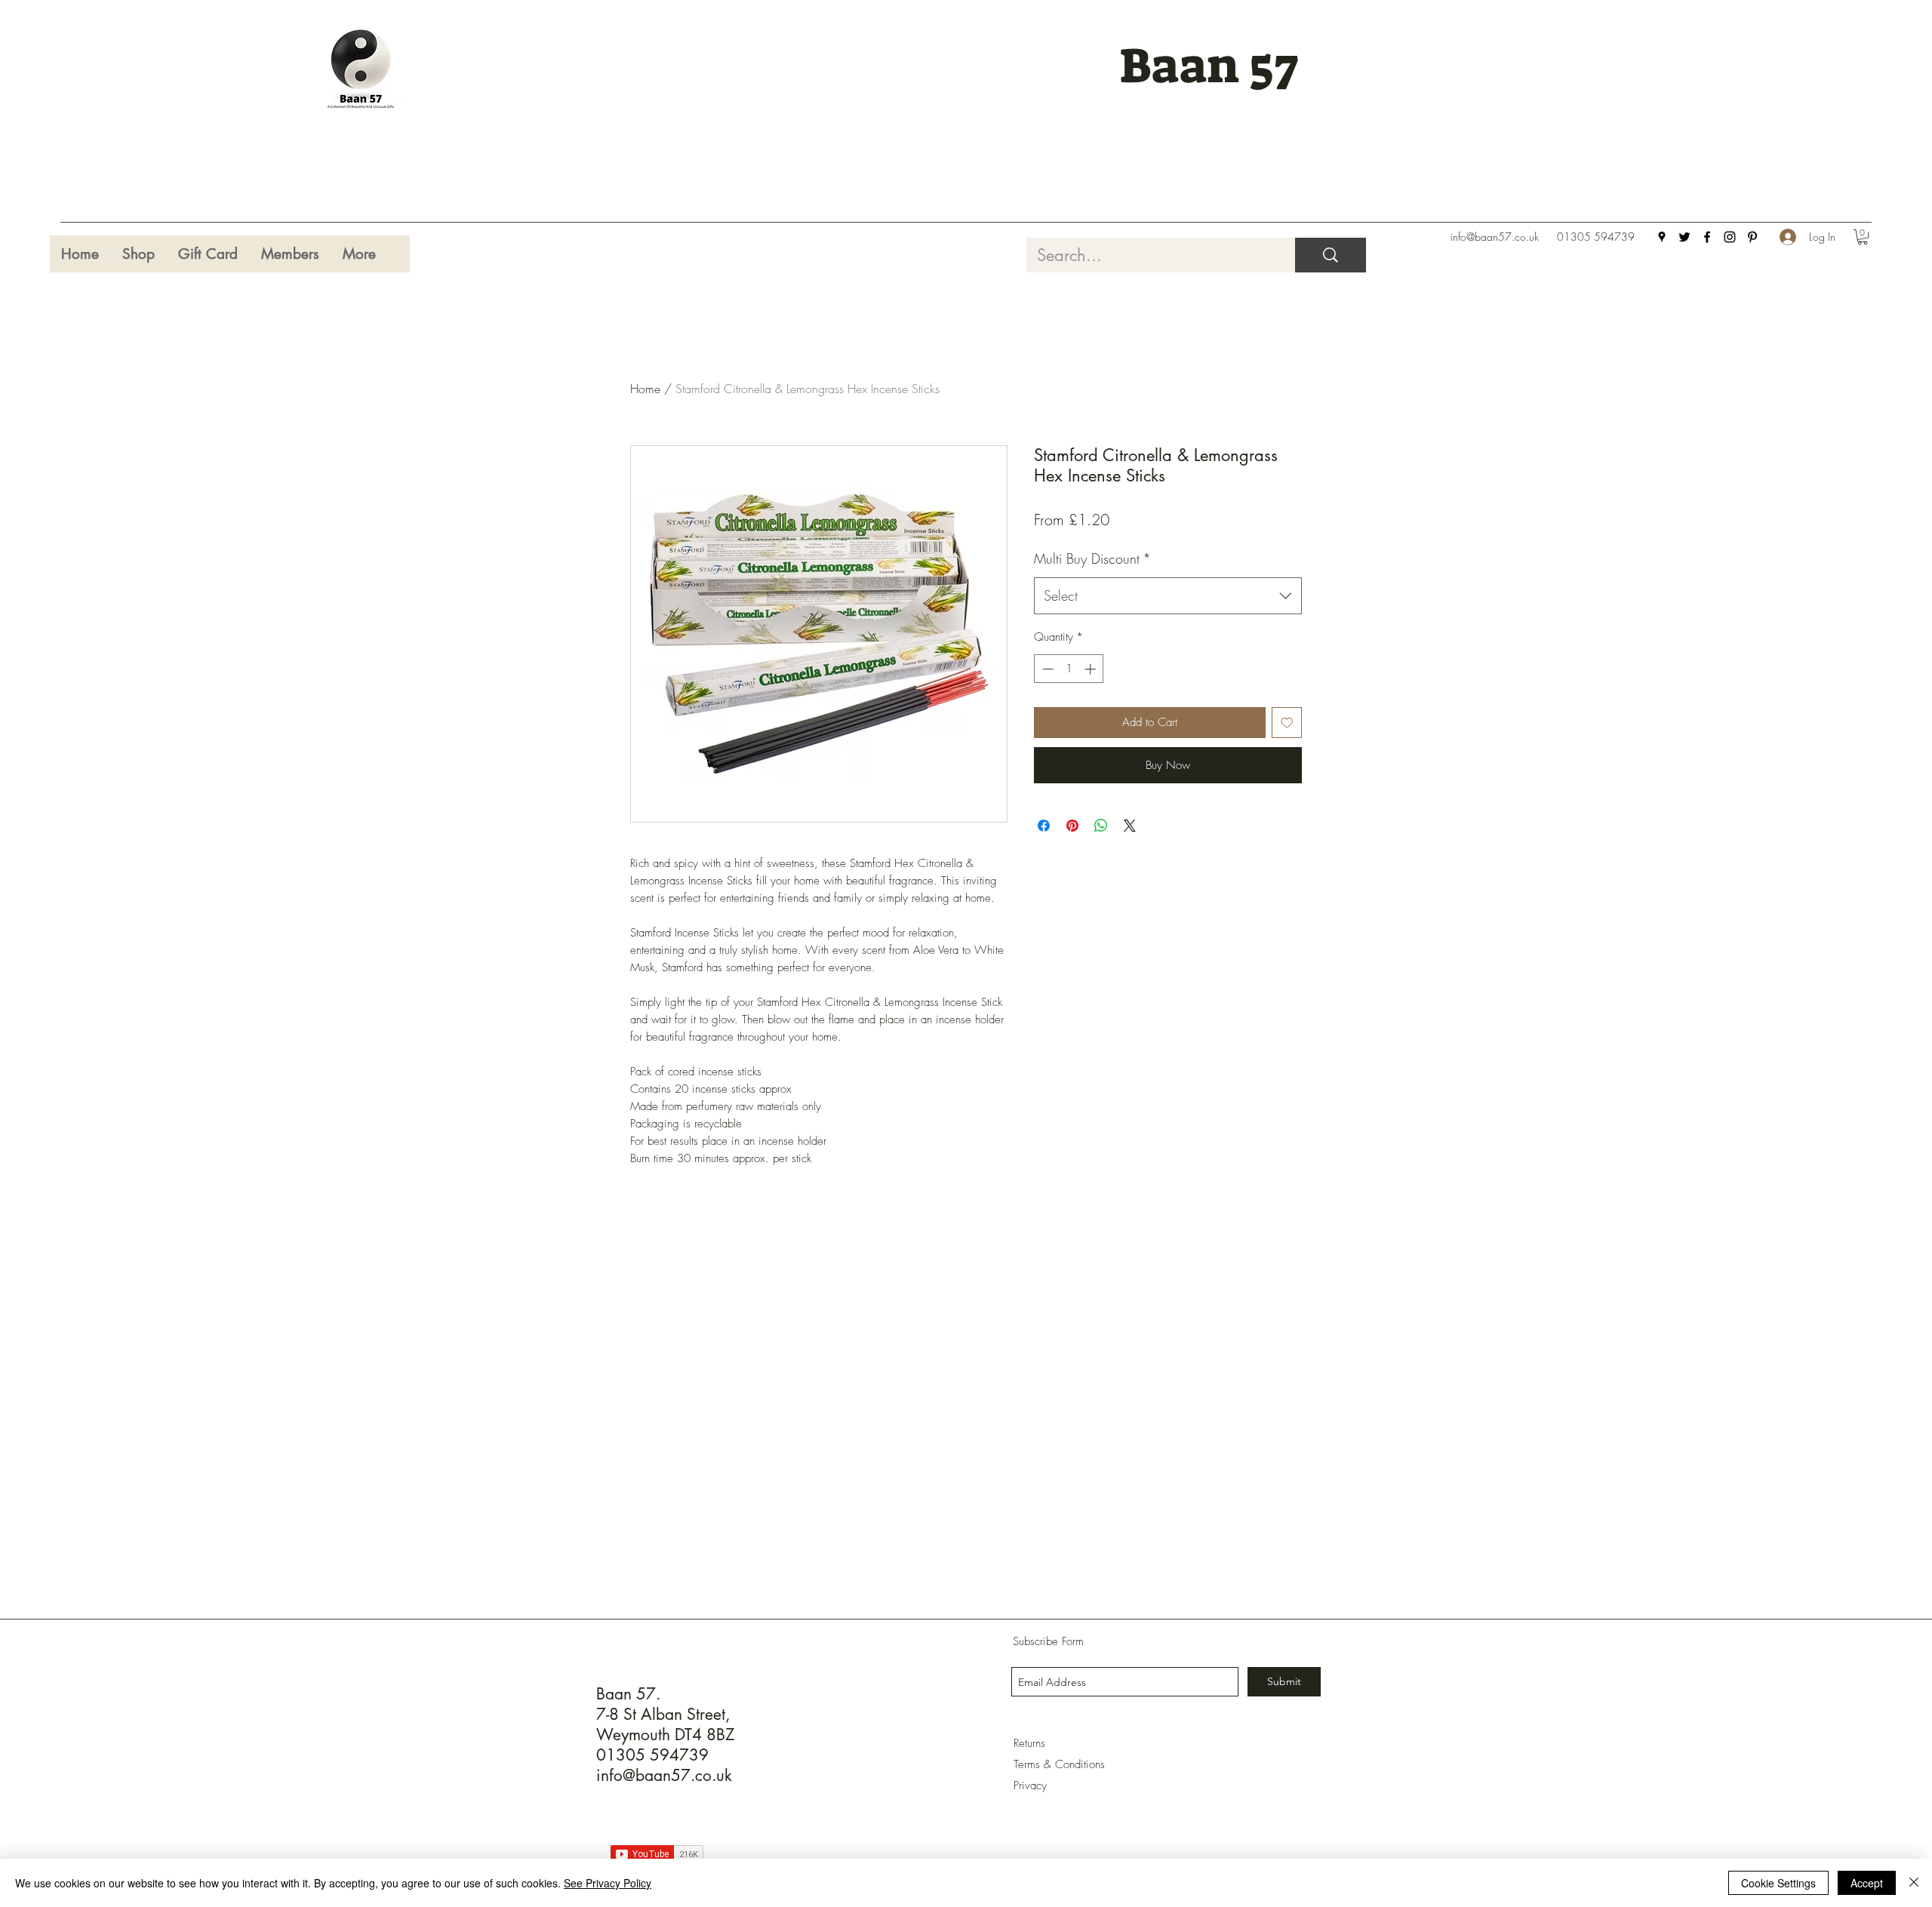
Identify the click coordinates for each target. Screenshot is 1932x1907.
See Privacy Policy (608, 1883)
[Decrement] (1046, 669)
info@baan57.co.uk (1495, 237)
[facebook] (1707, 237)
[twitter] (1684, 237)
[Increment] (1092, 669)
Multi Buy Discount (1092, 558)
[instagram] (1730, 237)
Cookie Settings (1778, 1883)
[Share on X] (1130, 826)
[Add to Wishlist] (1287, 723)
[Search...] (1331, 255)
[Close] (1914, 1883)
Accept (1867, 1883)
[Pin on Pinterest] (1072, 826)
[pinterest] (1752, 237)
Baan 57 (1209, 66)
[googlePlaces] (1662, 237)
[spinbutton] (1069, 669)
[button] (1863, 237)
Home (645, 389)
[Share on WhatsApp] (1101, 826)
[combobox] (1168, 596)
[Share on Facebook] (1044, 826)
